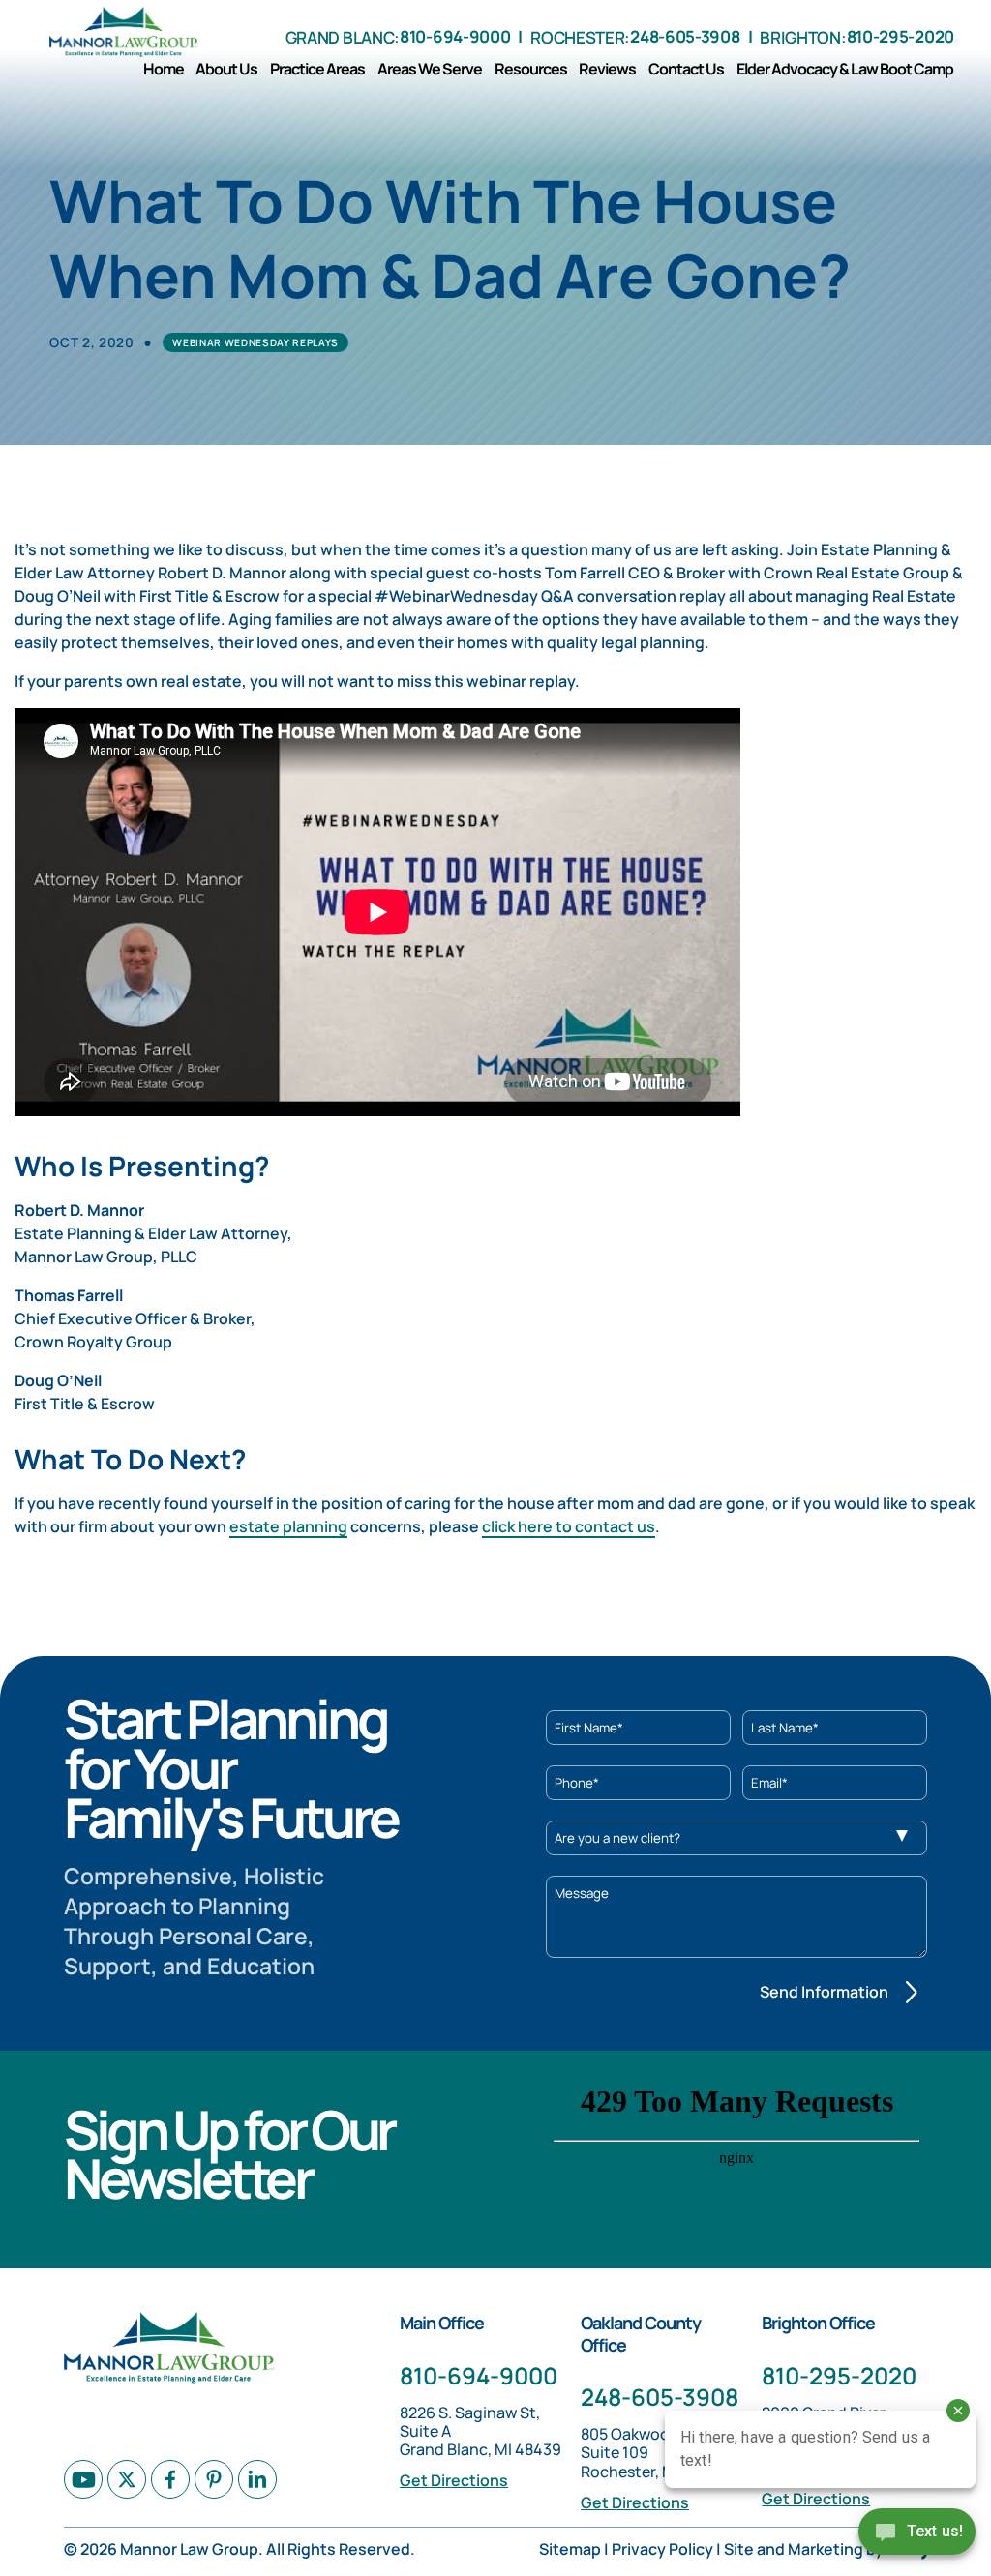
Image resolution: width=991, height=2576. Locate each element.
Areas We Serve (430, 69)
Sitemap (570, 2549)
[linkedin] (257, 2479)
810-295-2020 (901, 36)
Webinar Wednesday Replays (255, 342)
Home (164, 69)
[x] (127, 2479)
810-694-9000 (455, 36)
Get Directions (454, 2480)
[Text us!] (917, 2536)
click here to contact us (569, 1526)
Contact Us (686, 69)
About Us (226, 69)
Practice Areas (317, 69)
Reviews (607, 69)
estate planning (288, 1526)
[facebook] (170, 2479)
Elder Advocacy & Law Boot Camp (845, 69)
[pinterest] (214, 2479)
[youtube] (83, 2479)
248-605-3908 (685, 36)
